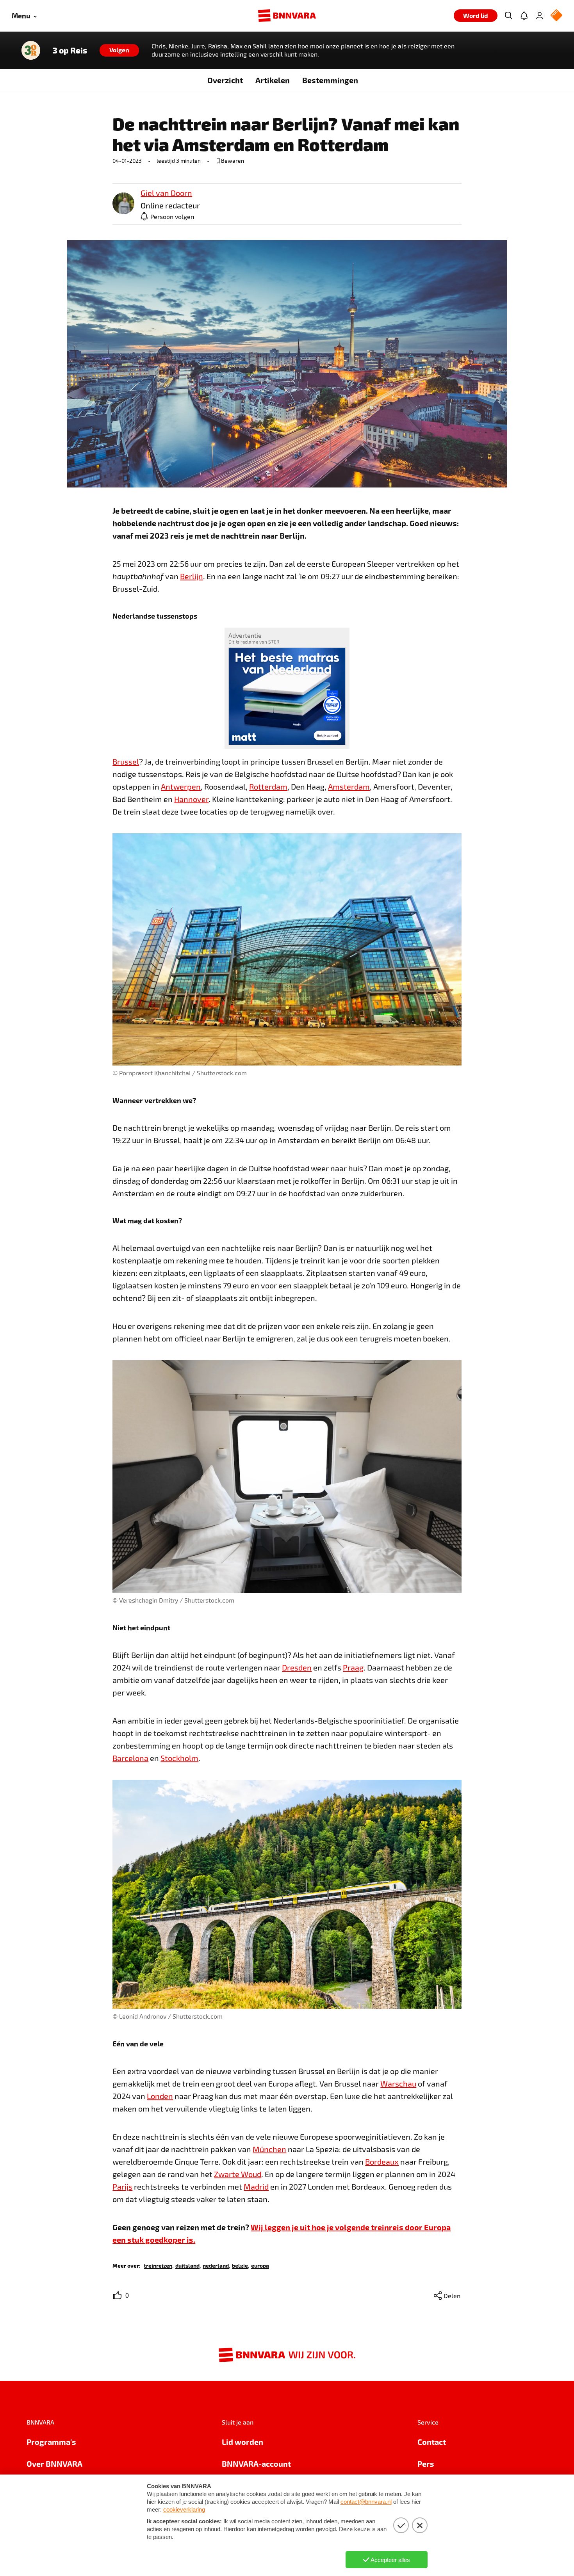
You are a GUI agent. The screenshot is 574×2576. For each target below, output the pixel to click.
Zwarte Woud (238, 2174)
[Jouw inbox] (524, 16)
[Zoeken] (508, 16)
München (269, 2149)
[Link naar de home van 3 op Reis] (31, 50)
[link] (123, 204)
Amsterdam (349, 786)
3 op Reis (70, 50)
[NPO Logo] (556, 16)
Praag (353, 1667)
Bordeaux (382, 2161)
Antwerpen (181, 786)
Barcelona (130, 1758)
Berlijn (192, 576)
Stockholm (179, 1758)
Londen (160, 2096)
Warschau (398, 2083)
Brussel (126, 761)
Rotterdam (268, 786)
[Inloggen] (540, 16)
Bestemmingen (330, 80)
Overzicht (225, 80)
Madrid (256, 2186)
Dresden (297, 1667)
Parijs (122, 2186)
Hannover (191, 799)
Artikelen (273, 80)
